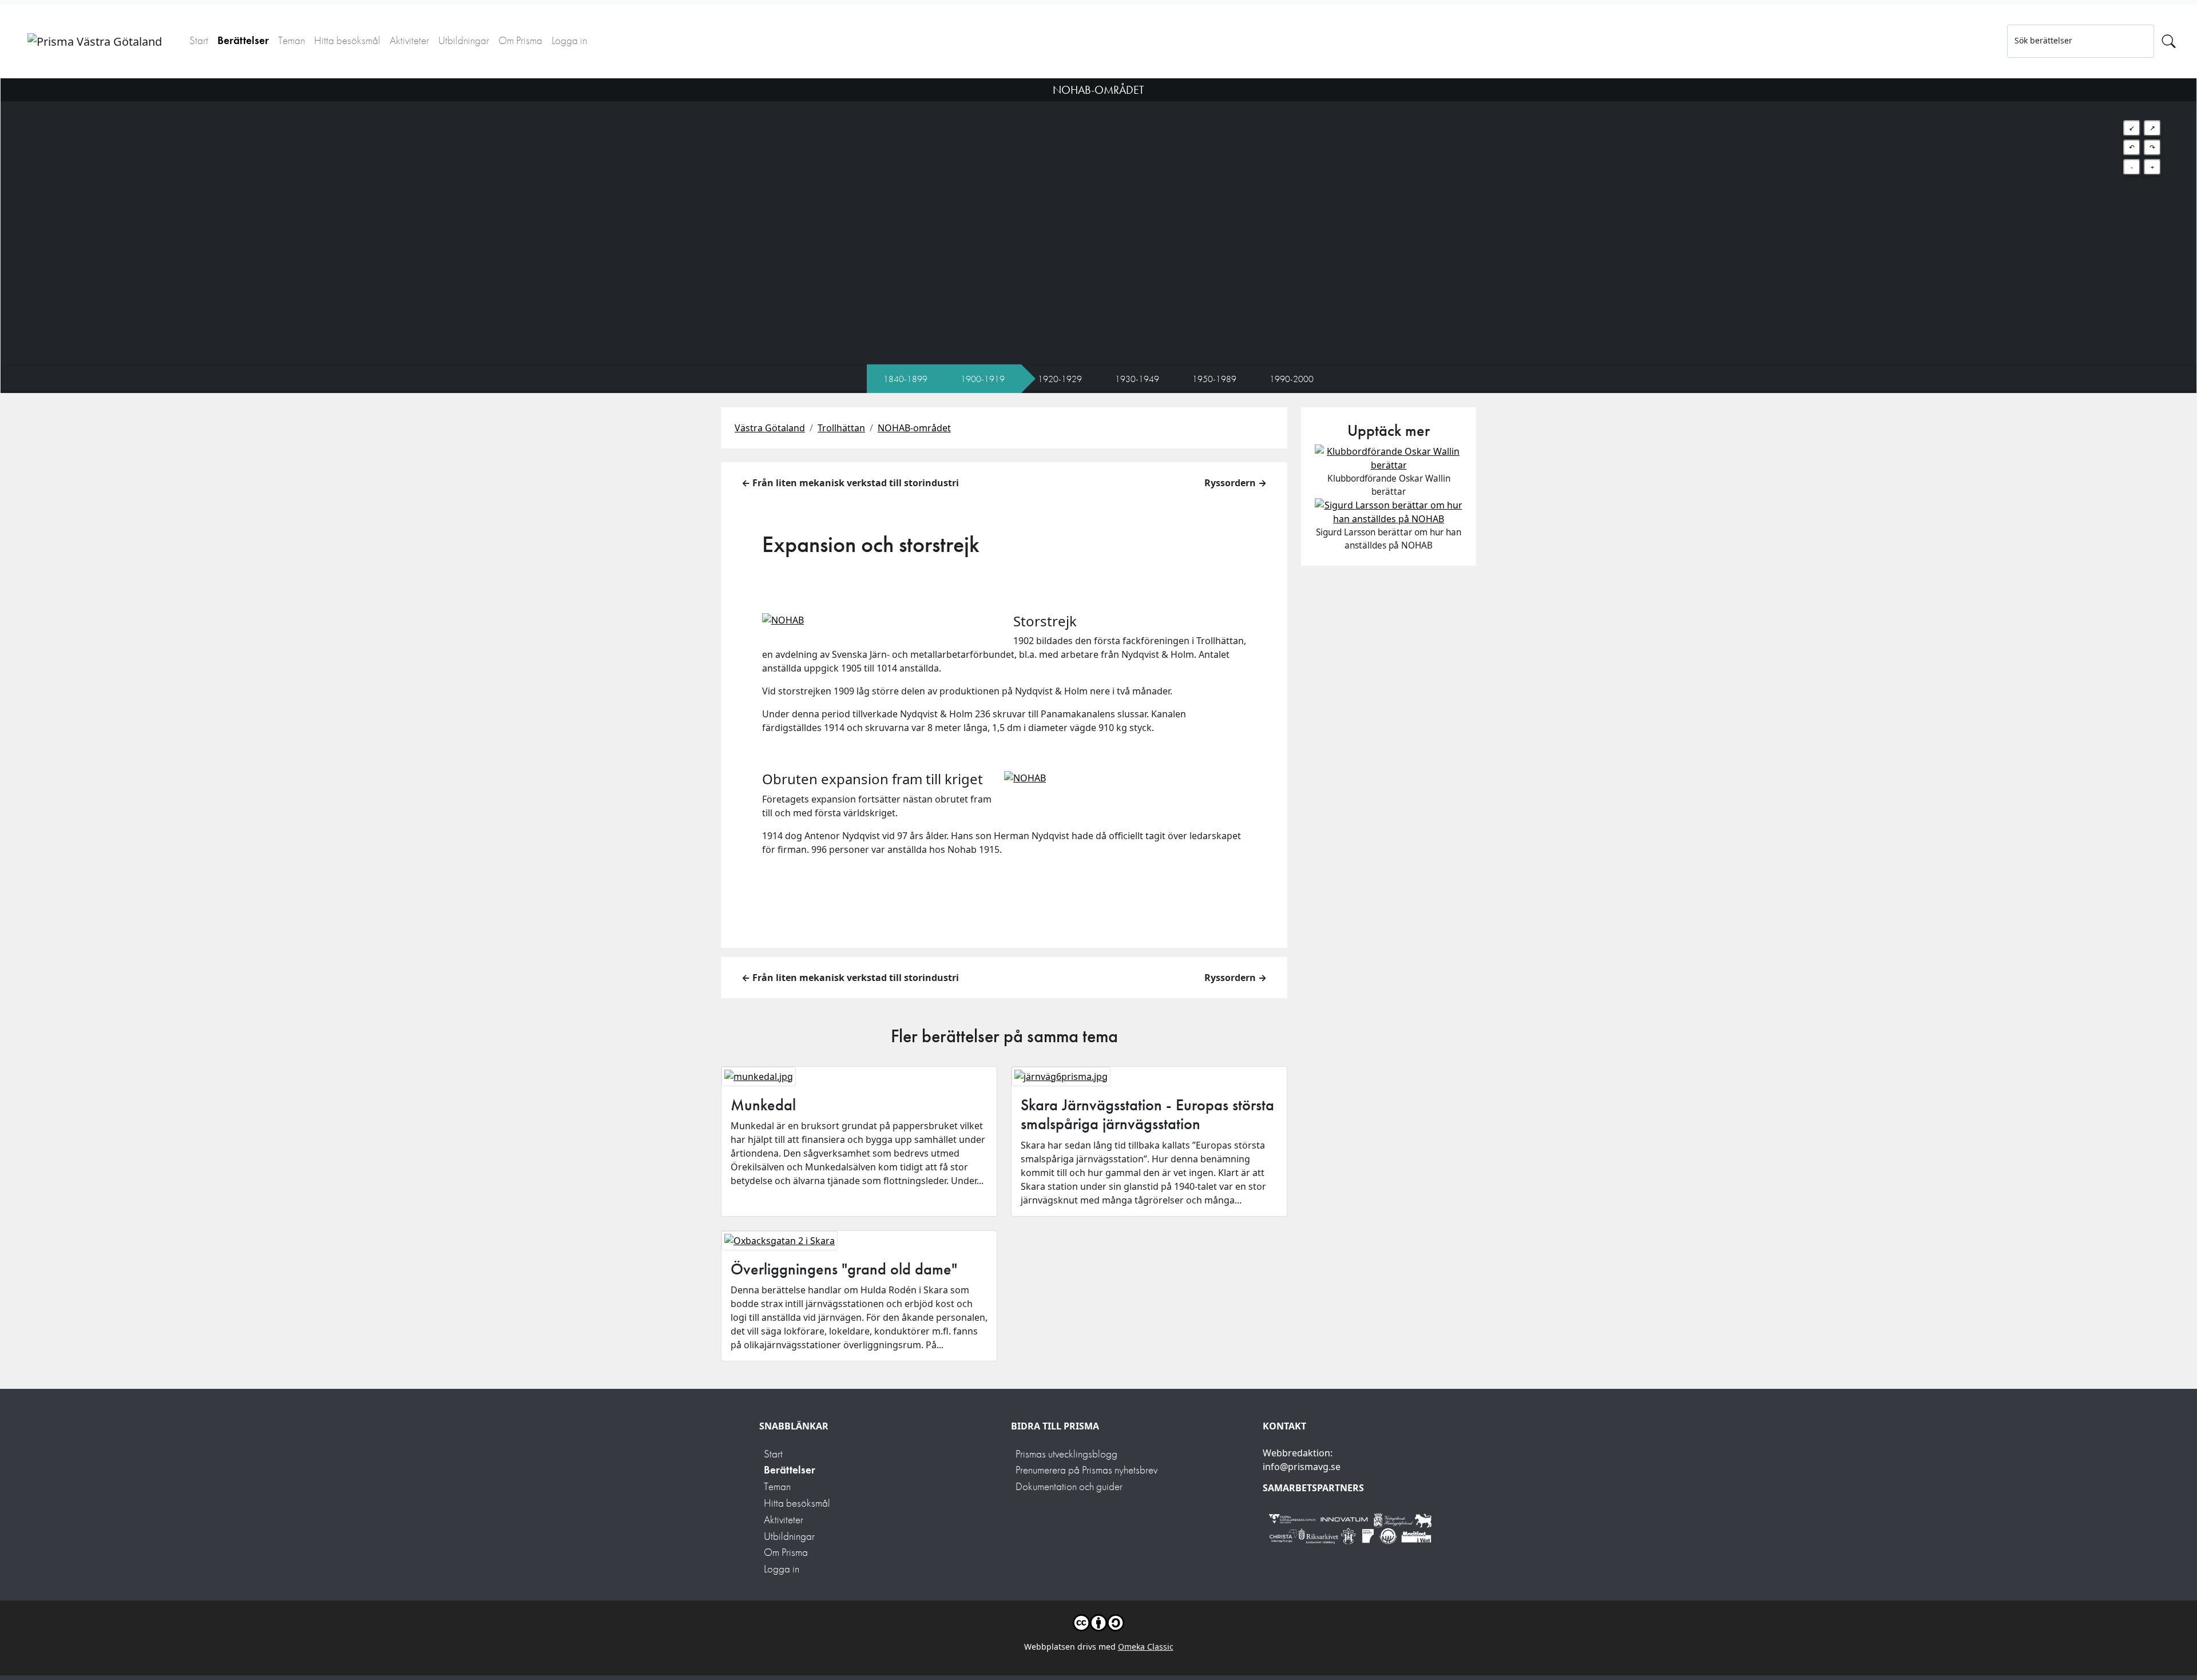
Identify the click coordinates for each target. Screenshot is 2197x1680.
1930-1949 (1137, 379)
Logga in (569, 40)
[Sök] (2169, 41)
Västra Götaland (770, 428)
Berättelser (243, 40)
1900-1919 (983, 379)
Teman (292, 40)
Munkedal (763, 1105)
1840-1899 (905, 379)
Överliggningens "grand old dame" (844, 1269)
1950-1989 (1214, 379)
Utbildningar (464, 40)
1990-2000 (1292, 379)
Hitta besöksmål (347, 40)
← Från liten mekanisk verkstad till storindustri (850, 483)
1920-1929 (1060, 379)
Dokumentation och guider (1069, 1486)
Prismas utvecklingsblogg (1066, 1454)
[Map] (1098, 221)
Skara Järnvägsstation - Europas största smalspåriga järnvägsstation (1147, 1115)
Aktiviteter (409, 40)
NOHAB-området (914, 428)
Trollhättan (841, 428)
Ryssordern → (1236, 483)
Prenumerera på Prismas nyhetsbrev (1086, 1470)
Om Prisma (520, 40)
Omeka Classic (1146, 1647)
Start (199, 40)
